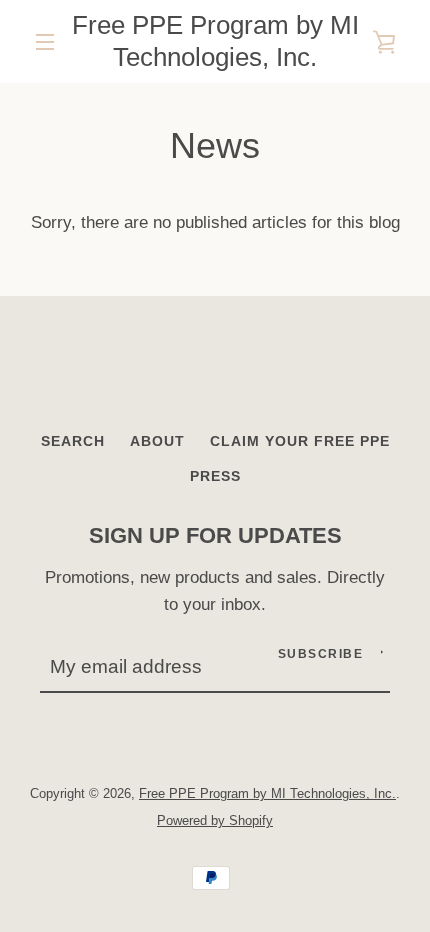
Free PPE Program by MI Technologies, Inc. (215, 41)
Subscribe (321, 654)
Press (215, 476)
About (157, 441)
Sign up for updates (215, 535)
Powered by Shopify (215, 820)
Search (73, 441)
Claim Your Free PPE (300, 441)
